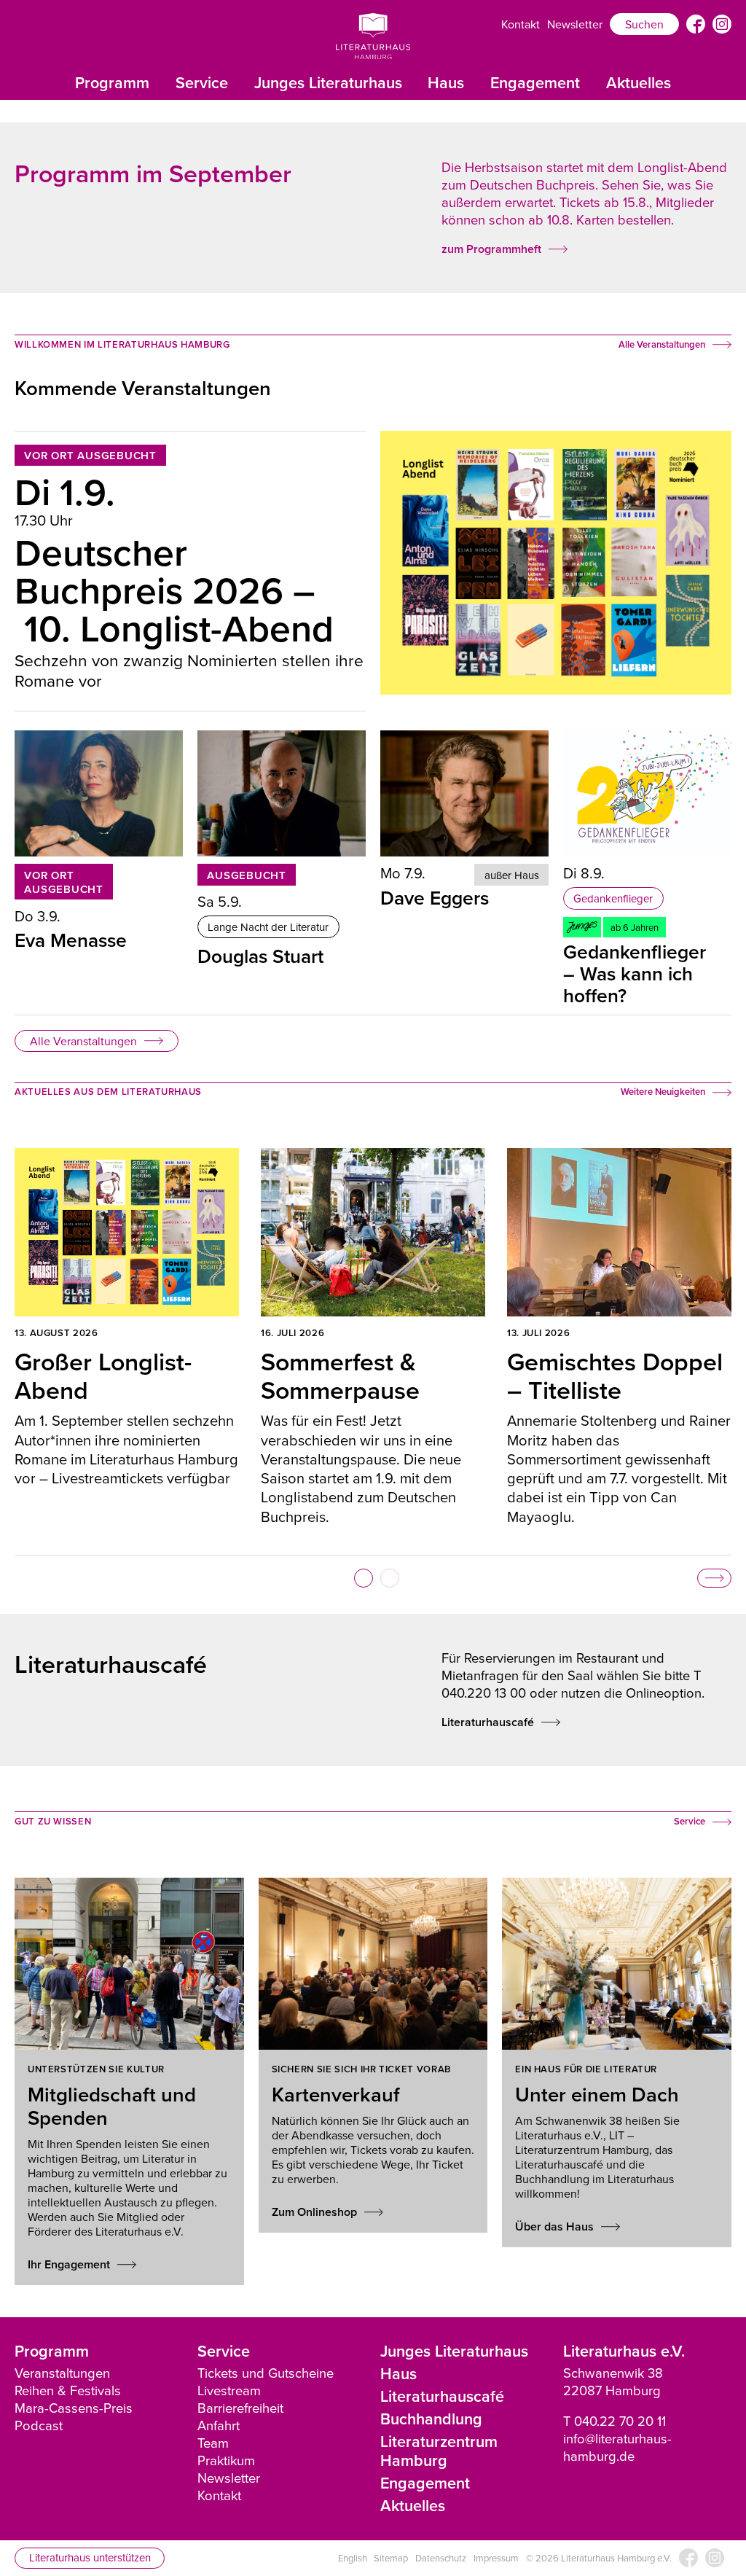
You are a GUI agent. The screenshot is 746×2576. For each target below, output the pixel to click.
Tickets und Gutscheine (266, 2373)
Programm (112, 83)
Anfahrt (219, 2425)
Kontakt (521, 24)
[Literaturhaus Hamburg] (373, 36)
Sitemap (391, 2558)
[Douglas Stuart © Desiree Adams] (282, 793)
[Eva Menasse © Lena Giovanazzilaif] (99, 793)
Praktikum (226, 2460)
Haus (446, 83)
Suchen (644, 24)
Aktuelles (639, 83)
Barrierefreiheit (240, 2408)
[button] (364, 1578)
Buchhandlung (431, 2419)
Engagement (535, 83)
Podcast (39, 2425)
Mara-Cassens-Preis (74, 2408)
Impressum (496, 2558)
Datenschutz (441, 2558)
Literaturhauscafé (442, 2396)
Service (202, 83)
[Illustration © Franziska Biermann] (647, 793)
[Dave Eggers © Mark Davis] (464, 793)
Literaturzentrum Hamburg (439, 2451)
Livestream (229, 2390)
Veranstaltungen (62, 2373)
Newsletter (575, 24)
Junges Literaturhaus (328, 83)
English (353, 2558)
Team (213, 2443)
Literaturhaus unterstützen (90, 2557)
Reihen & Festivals (68, 2390)
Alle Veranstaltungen (83, 1041)
